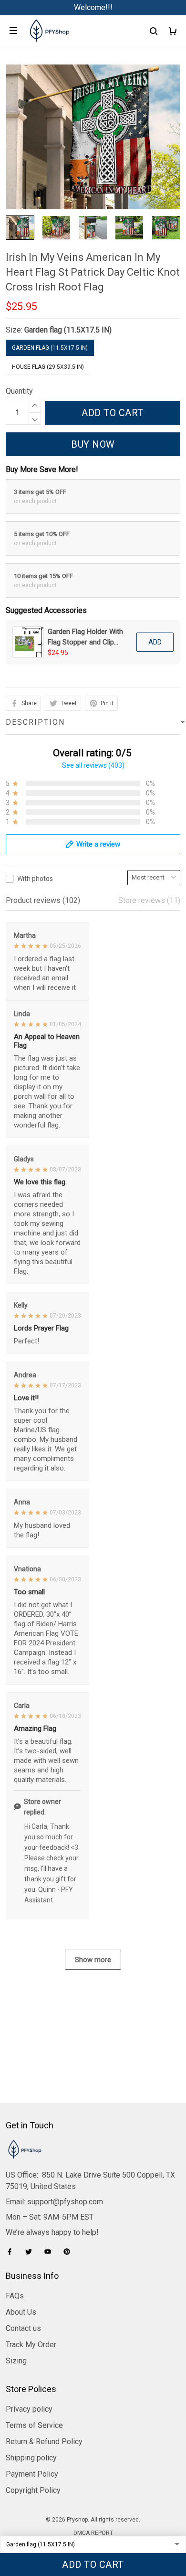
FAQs (15, 2296)
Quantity (19, 391)
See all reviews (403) (93, 765)
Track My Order (31, 2345)
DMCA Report (93, 2533)
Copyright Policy (33, 2490)
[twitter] (31, 2252)
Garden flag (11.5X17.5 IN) (68, 330)
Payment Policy (32, 2474)
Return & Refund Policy (44, 2442)
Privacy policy (29, 2409)
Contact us (23, 2328)
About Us (21, 2312)
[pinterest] (70, 2252)
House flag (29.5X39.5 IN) (48, 367)
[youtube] (51, 2252)
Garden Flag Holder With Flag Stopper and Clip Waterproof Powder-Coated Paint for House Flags (85, 637)
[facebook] (12, 2252)
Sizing (16, 2361)
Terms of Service (34, 2425)
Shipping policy (31, 2458)
